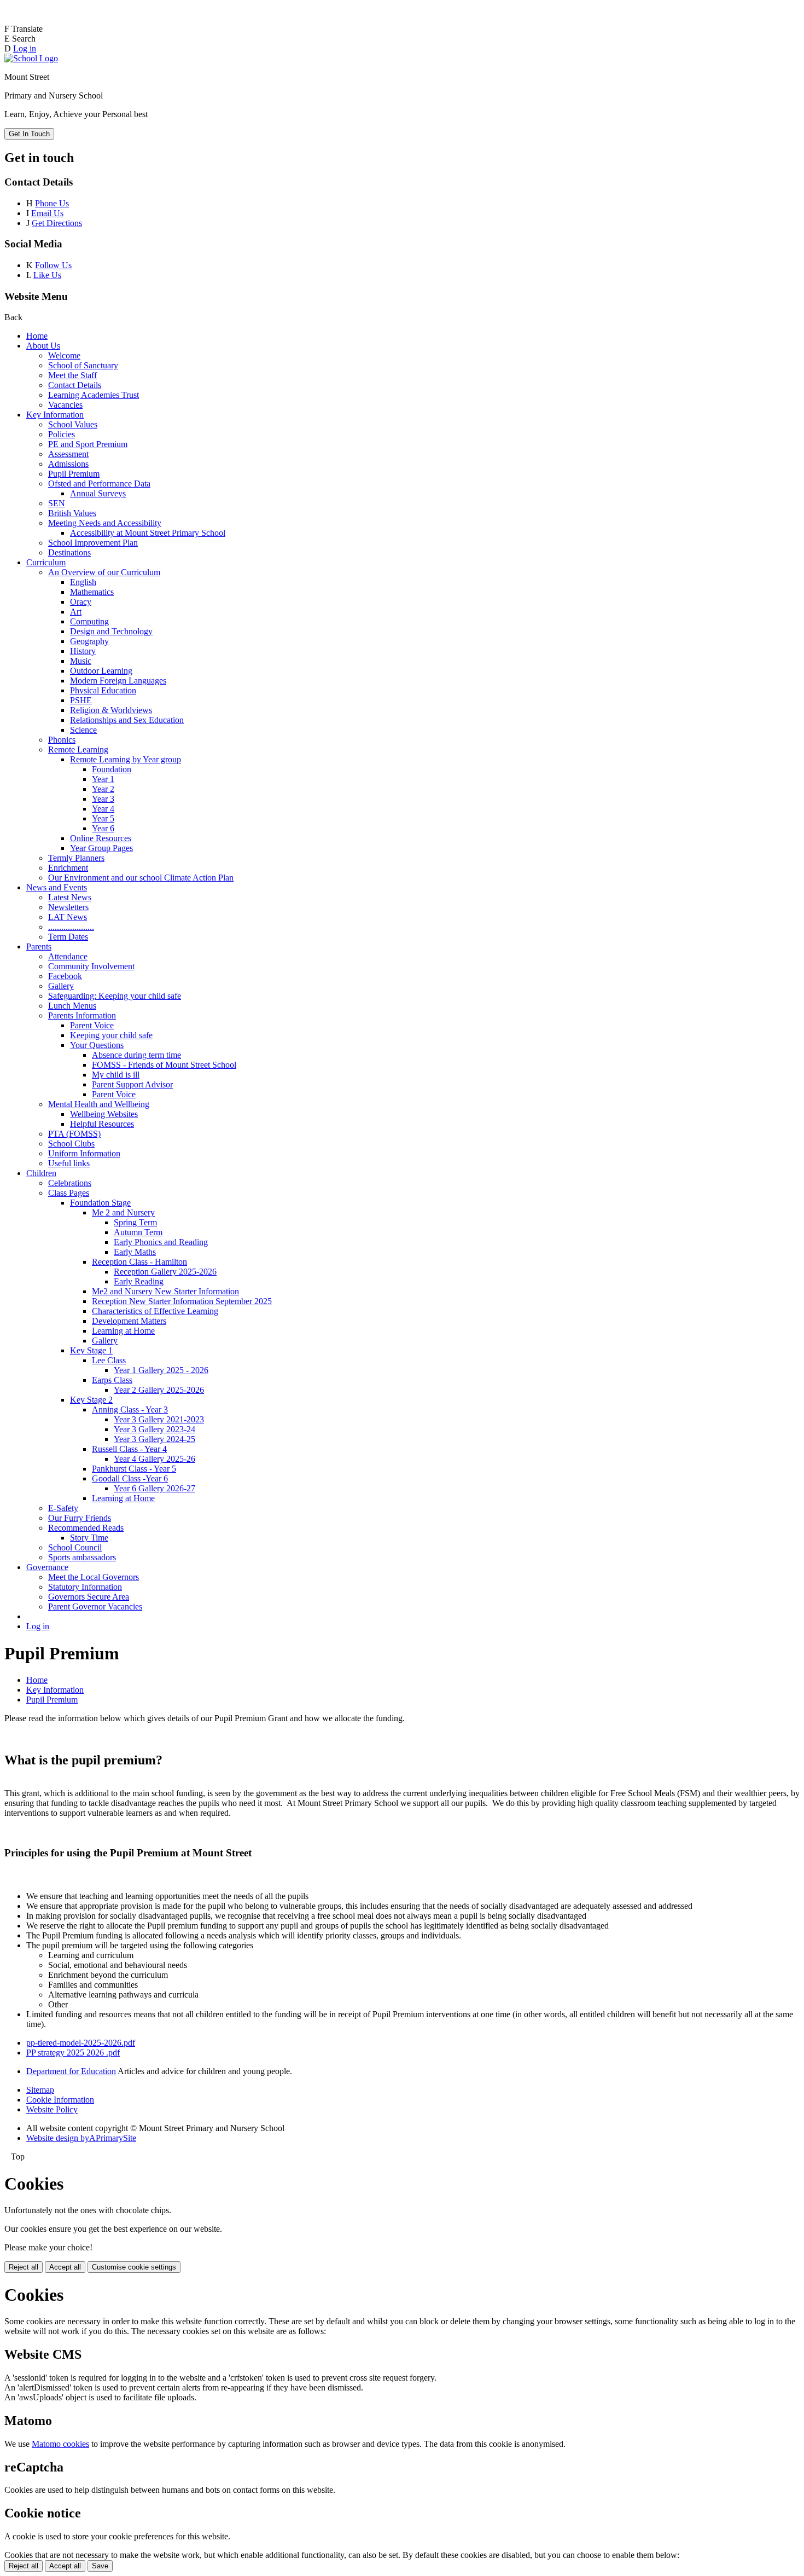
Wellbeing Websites (104, 1114)
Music (81, 661)
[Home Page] (31, 58)
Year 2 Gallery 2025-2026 (159, 1390)
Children (41, 1173)
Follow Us (53, 265)
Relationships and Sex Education (127, 720)
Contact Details (75, 385)
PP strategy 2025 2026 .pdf (73, 2053)
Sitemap (40, 2090)
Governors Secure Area (89, 1597)
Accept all (65, 2267)
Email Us (47, 213)
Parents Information (82, 1015)
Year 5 (103, 818)
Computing (89, 621)
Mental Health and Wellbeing (99, 1104)
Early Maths (135, 1252)
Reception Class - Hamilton (139, 1262)
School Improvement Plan (93, 543)
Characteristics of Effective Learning (155, 1311)
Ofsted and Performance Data (99, 484)
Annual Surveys (98, 493)
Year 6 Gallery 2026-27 (155, 1488)
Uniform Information (84, 1153)
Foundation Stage (100, 1203)
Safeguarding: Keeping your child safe (115, 996)
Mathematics (92, 592)
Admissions (68, 464)
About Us (43, 346)
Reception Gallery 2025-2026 (165, 1272)
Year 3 (103, 799)
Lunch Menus (72, 1006)
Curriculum (46, 562)
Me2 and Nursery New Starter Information (165, 1291)
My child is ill (116, 1075)
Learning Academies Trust (94, 395)
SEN (57, 503)
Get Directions (57, 223)
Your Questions (97, 1045)
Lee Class (109, 1360)
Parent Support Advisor (132, 1084)
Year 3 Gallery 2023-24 (155, 1429)
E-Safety (63, 1508)
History (83, 651)
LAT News (68, 917)
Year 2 (103, 789)
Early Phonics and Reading (161, 1242)
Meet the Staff (72, 375)
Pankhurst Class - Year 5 (134, 1469)
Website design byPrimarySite (81, 2138)
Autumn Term (138, 1232)
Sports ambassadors (82, 1557)
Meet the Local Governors (94, 1577)
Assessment (68, 454)
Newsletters (68, 907)
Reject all (24, 2267)
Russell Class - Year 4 (129, 1449)
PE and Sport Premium (88, 444)
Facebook (65, 976)
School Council (75, 1547)
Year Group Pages (101, 848)
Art (76, 612)
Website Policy (52, 2109)
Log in (25, 48)
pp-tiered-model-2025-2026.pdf (81, 2043)
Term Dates (68, 937)
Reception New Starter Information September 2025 (182, 1301)
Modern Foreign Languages (118, 681)
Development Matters (129, 1321)
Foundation (112, 769)
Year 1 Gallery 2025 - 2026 (161, 1370)
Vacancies (65, 405)
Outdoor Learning (101, 671)
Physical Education (103, 690)
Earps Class (112, 1380)
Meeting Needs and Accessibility (105, 523)
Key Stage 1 (91, 1350)
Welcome (64, 355)
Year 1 (103, 779)
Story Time (89, 1538)
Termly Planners (76, 858)
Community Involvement (91, 966)
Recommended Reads (86, 1528)
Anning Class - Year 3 (130, 1409)
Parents (39, 947)
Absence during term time (136, 1055)
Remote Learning (78, 749)
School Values (73, 424)
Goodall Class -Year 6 (130, 1478)
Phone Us (52, 203)
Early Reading (139, 1281)
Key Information (55, 415)
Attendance (68, 956)
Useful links (69, 1163)
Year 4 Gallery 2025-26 (155, 1459)
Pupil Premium (74, 474)
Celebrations (70, 1183)
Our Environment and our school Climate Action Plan (141, 878)
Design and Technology (111, 631)
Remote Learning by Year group (126, 759)
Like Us (47, 275)
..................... (71, 927)
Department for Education (71, 2071)
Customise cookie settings (134, 2267)
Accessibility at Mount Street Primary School (148, 533)
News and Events (57, 887)
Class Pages (69, 1193)
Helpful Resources (102, 1124)
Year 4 (103, 809)
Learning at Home (123, 1331)
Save (100, 2566)
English (83, 582)
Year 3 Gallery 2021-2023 (159, 1419)
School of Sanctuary (83, 365)
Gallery (61, 986)
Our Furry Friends (80, 1518)
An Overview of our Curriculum (104, 572)
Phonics (62, 740)
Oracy (81, 602)
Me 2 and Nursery (123, 1212)
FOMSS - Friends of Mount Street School (164, 1065)
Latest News (70, 897)
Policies (62, 434)
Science (83, 730)
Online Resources (101, 838)
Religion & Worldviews (111, 710)
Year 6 (103, 828)
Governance (47, 1567)
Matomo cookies (60, 2444)
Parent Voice (92, 1025)
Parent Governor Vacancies (95, 1607)
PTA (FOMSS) (74, 1134)
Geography (89, 641)
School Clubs (71, 1144)
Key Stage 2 (91, 1400)
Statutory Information (85, 1587)
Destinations (69, 552)
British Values (72, 513)
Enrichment (68, 868)
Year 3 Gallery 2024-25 (155, 1439)
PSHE (81, 700)
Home (37, 336)
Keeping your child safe (111, 1035)
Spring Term (135, 1222)
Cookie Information (60, 2100)
